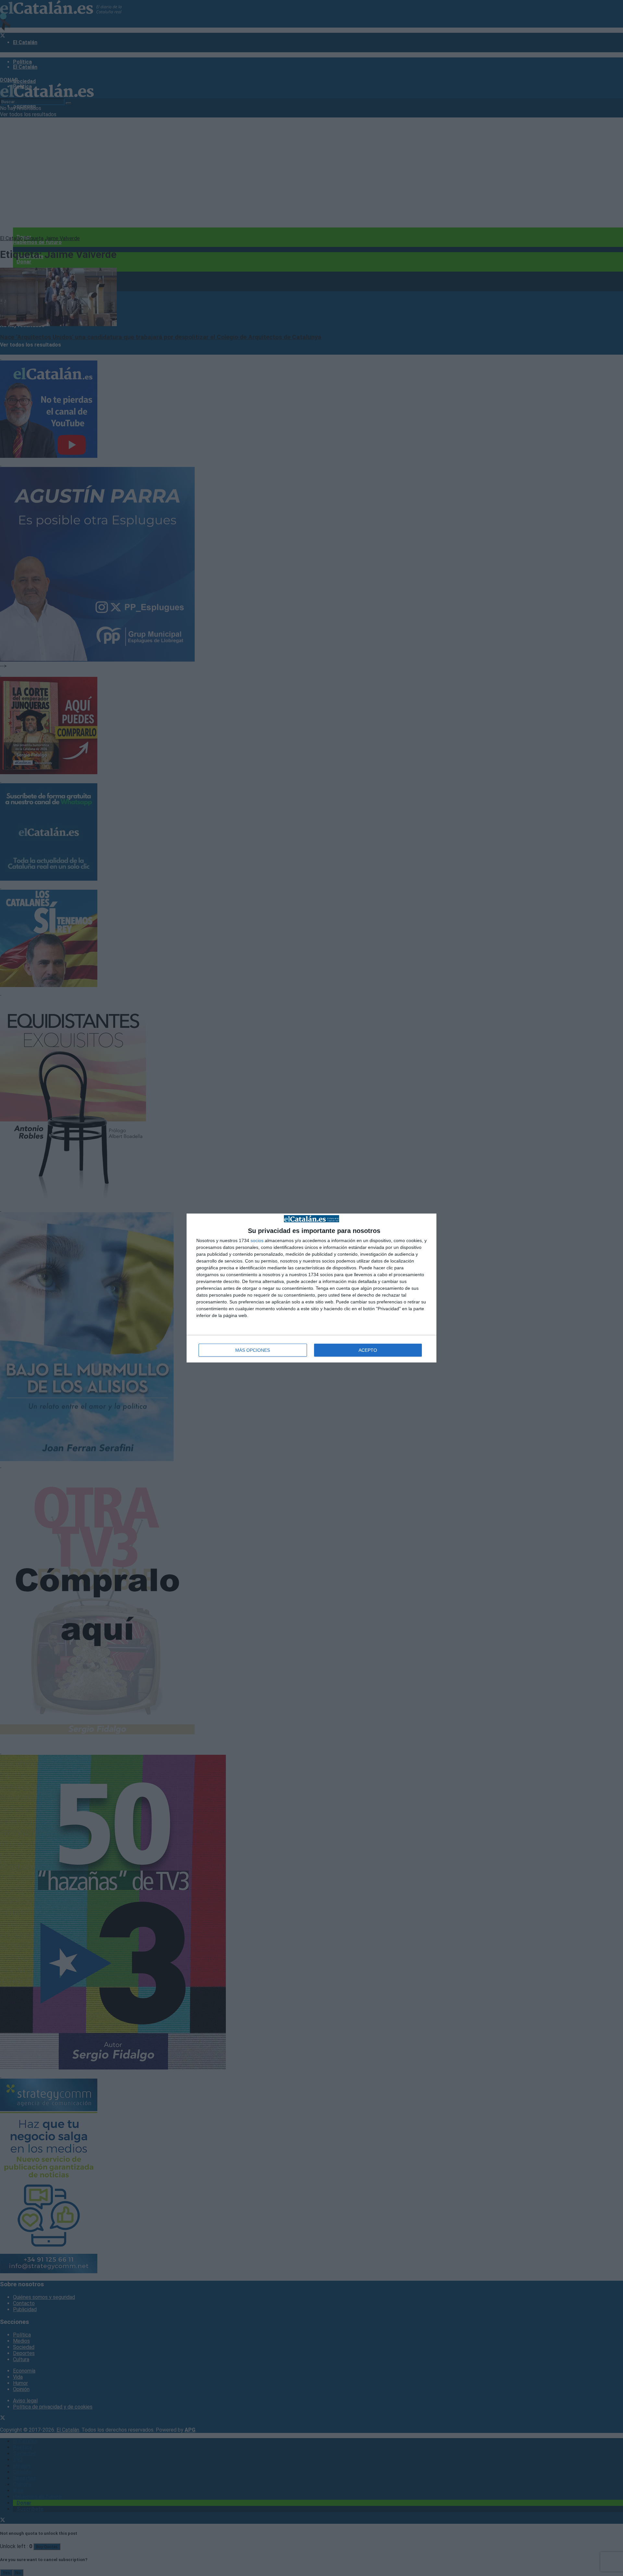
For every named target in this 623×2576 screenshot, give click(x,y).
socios (257, 1240)
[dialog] (311, 1288)
